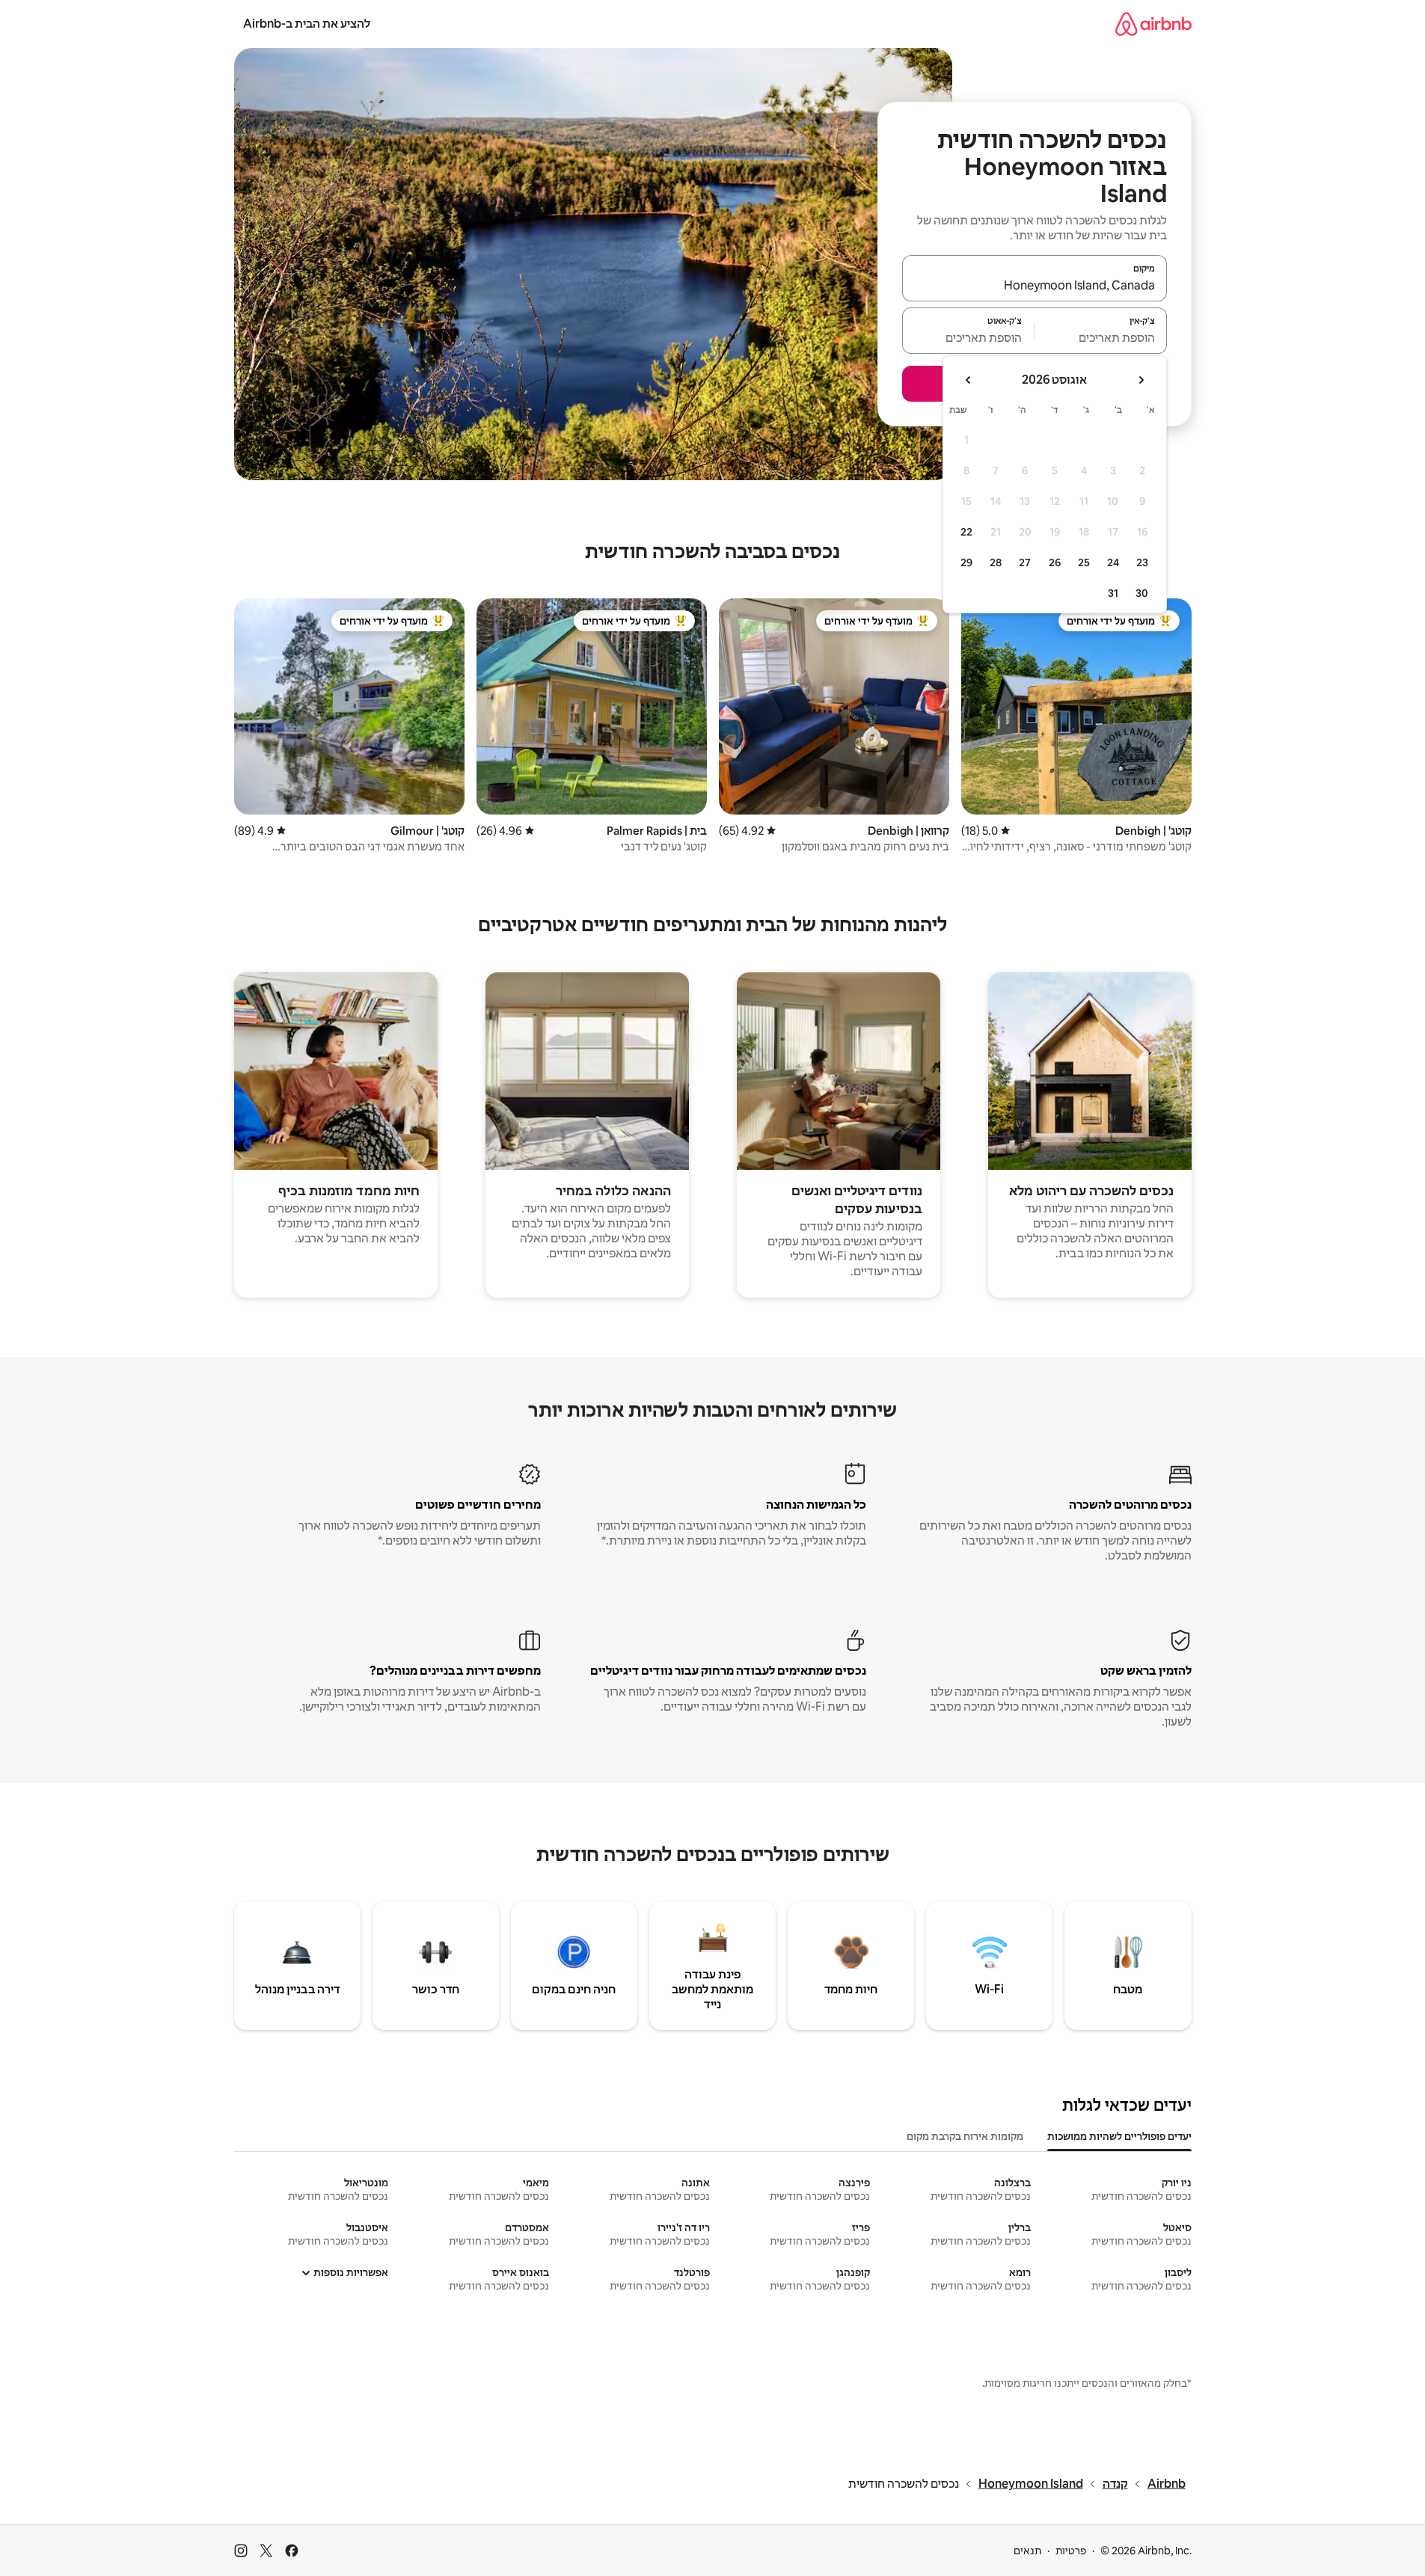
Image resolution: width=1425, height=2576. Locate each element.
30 (1142, 593)
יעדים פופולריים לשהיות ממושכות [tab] (1119, 2136)
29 (966, 562)
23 (1142, 562)
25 (1084, 562)
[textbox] (1101, 337)
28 (996, 562)
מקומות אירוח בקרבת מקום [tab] (965, 2136)
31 (1113, 593)
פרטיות (1071, 2551)
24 (1113, 562)
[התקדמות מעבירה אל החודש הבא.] (969, 380)
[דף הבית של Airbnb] (1153, 24)
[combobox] (1035, 285)
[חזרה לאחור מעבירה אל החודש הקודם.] (1141, 380)
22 (966, 532)
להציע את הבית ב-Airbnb (307, 24)
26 (1055, 562)
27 (1025, 562)
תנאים (1027, 2551)
